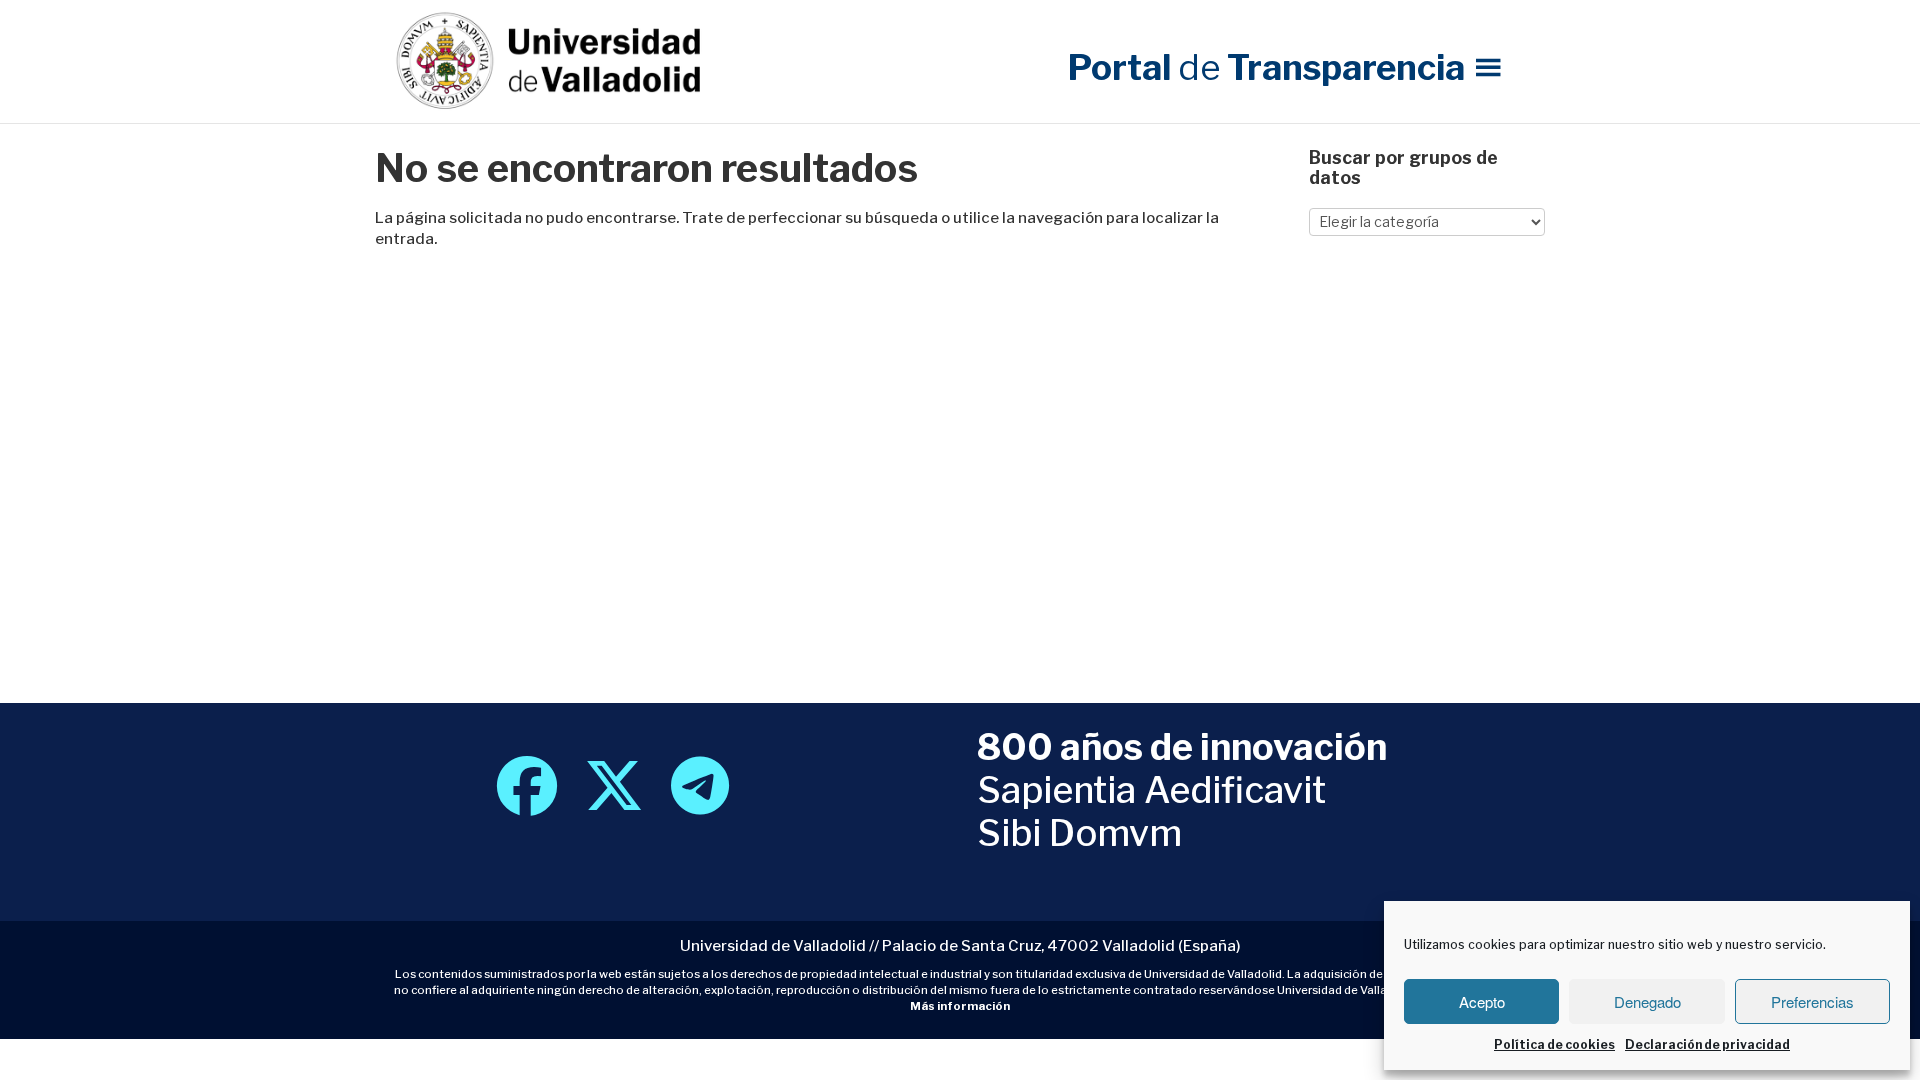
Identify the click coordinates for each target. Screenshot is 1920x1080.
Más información (960, 1006)
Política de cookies (1554, 1044)
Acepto (1482, 1001)
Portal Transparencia (1266, 67)
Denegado (1647, 1001)
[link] (527, 803)
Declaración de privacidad (1707, 1044)
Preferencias (1812, 1001)
